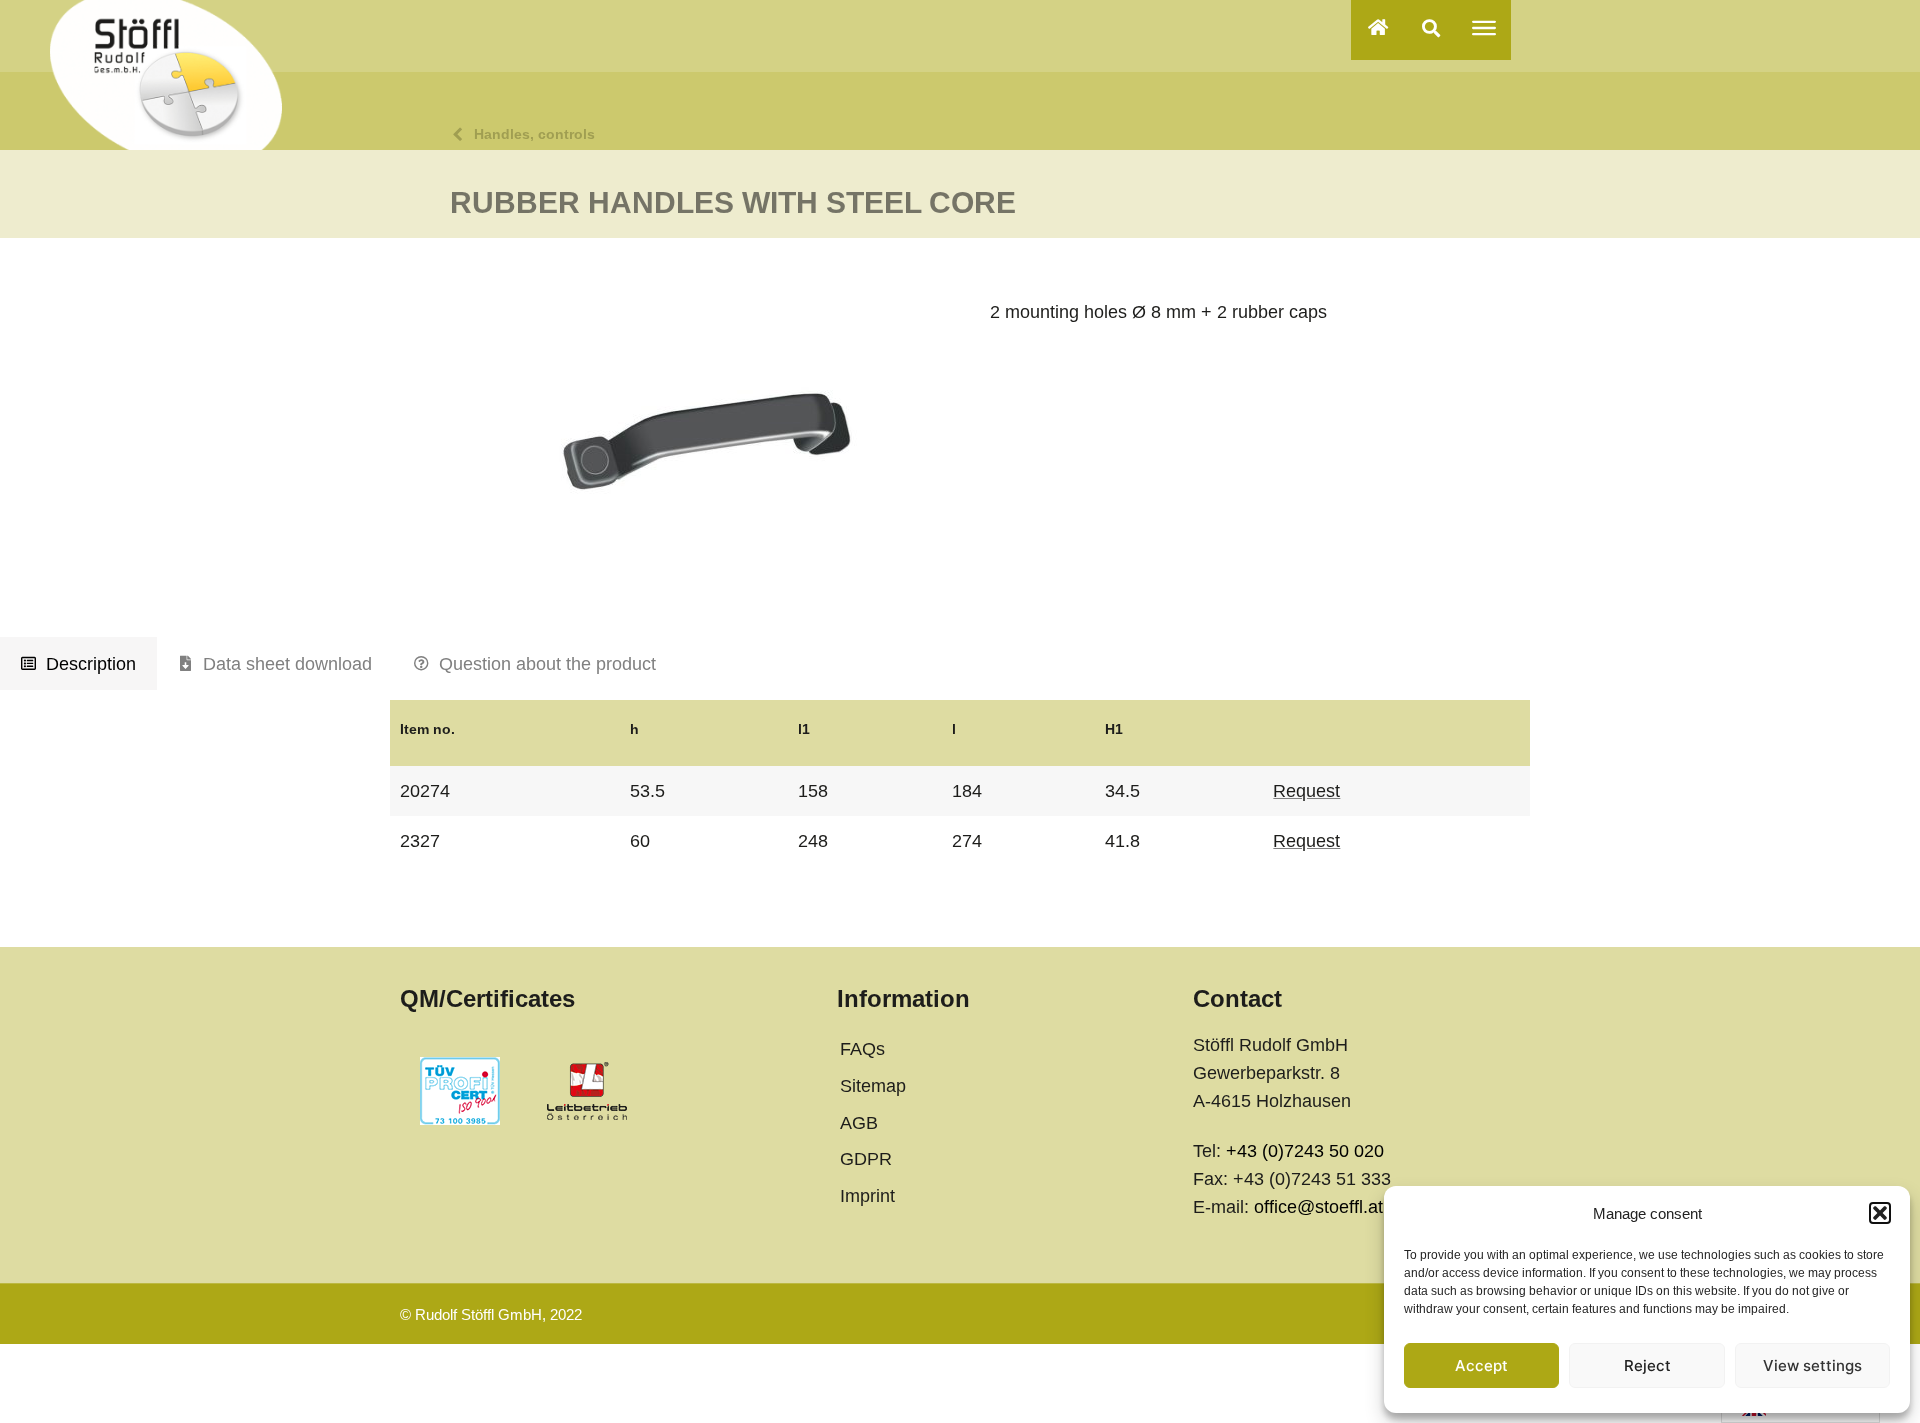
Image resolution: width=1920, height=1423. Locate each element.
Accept (1481, 1365)
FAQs (862, 1049)
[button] (1880, 1213)
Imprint (867, 1196)
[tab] (78, 664)
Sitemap (873, 1086)
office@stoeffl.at (1318, 1207)
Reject (1647, 1365)
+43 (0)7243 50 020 (1305, 1151)
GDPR (866, 1159)
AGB (859, 1123)
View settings (1812, 1365)
